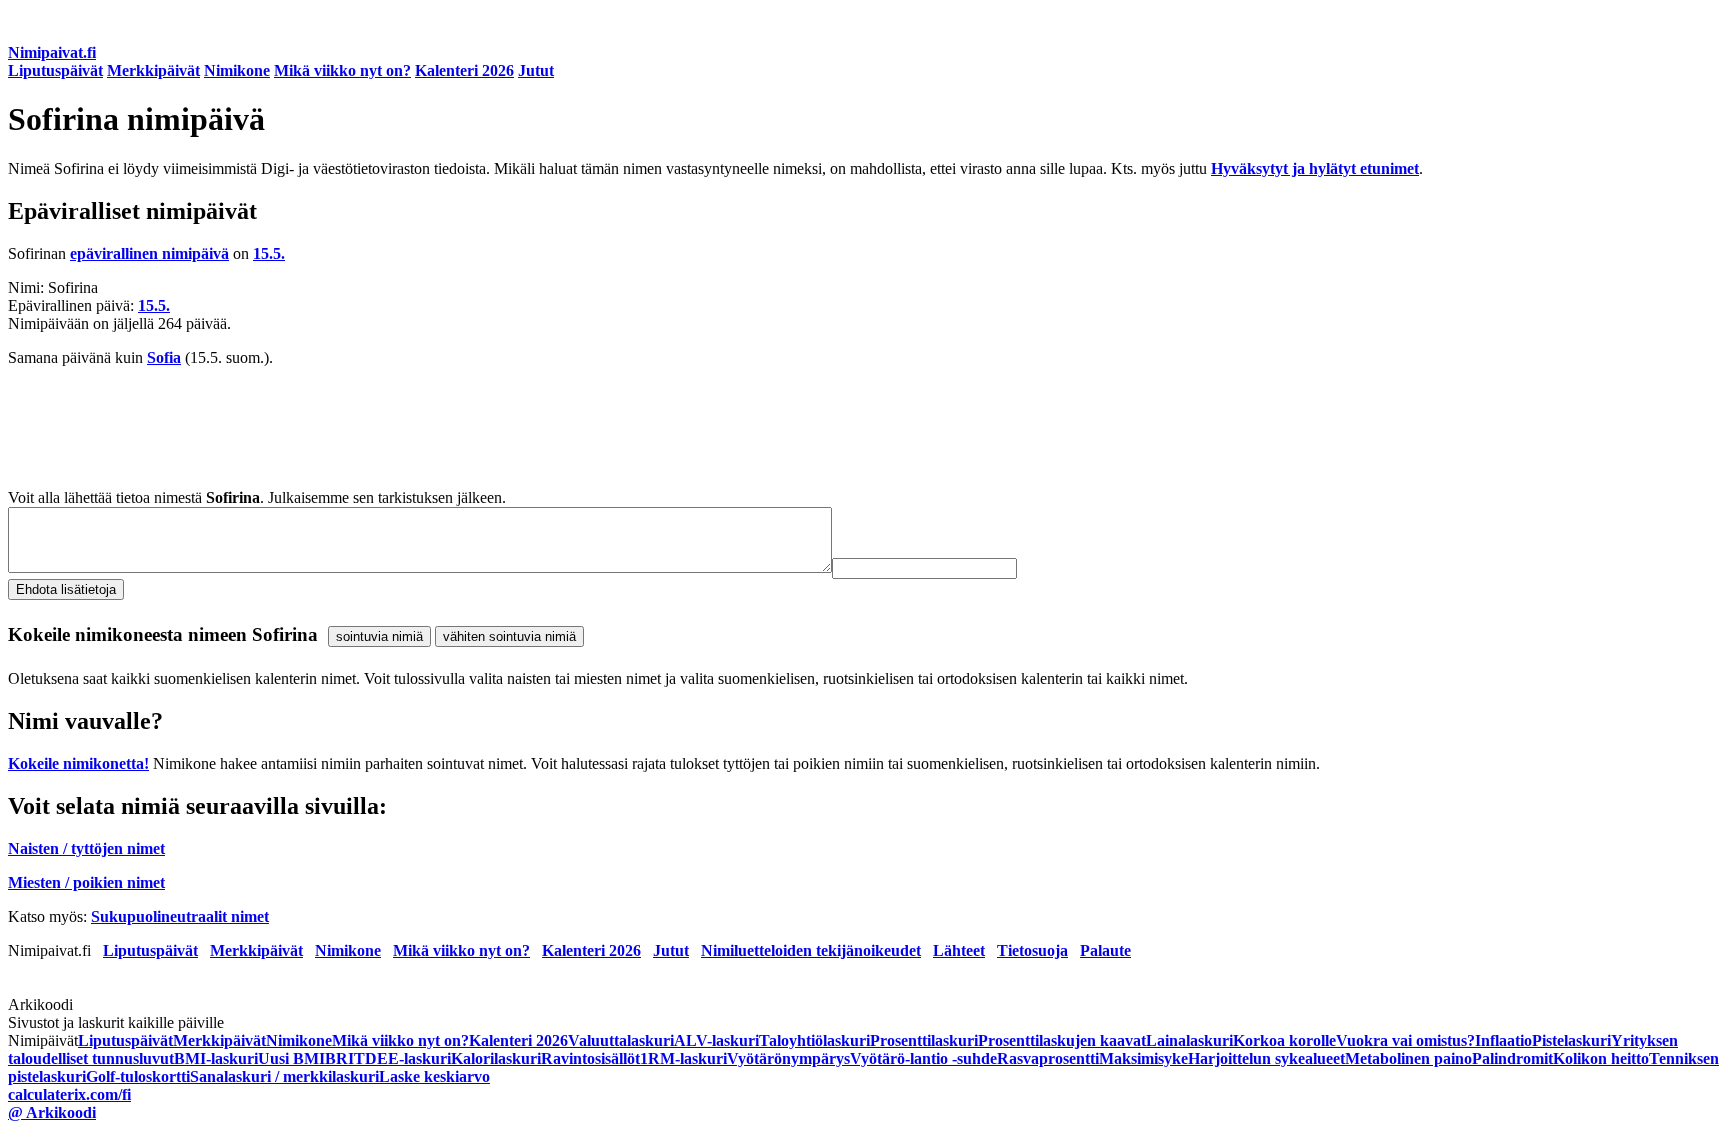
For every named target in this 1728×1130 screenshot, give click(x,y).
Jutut (536, 70)
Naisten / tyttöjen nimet (86, 848)
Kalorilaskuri (496, 1058)
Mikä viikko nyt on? (342, 70)
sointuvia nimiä (379, 636)
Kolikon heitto (1601, 1058)
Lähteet (959, 950)
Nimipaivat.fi (52, 52)
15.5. (269, 253)
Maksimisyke (1143, 1058)
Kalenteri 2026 (464, 70)
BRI (339, 1058)
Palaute (1105, 950)
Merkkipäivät (153, 70)
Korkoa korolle (1284, 1040)
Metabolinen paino (1408, 1058)
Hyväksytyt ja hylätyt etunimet (1315, 168)
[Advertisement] (608, 428)
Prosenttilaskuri (924, 1040)
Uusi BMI (291, 1058)
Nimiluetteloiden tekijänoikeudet (811, 950)
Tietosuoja (1032, 950)
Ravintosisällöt (590, 1058)
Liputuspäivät (55, 70)
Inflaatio (1503, 1040)
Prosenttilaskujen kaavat (1062, 1040)
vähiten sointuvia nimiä (509, 636)
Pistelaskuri (1571, 1040)
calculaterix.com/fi (69, 1094)
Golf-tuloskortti (138, 1076)
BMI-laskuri (216, 1058)
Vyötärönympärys (788, 1058)
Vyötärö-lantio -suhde (923, 1058)
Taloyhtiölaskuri (814, 1040)
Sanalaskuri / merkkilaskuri (284, 1076)
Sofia (164, 357)
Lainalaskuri (1189, 1040)
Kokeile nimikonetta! (78, 763)
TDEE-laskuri (402, 1058)
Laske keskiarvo (434, 1076)
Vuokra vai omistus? (1405, 1040)
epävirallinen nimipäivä (149, 253)
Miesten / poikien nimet (86, 882)
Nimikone (237, 70)
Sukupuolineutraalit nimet (180, 916)
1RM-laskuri (683, 1058)
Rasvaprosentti (1048, 1058)
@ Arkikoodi (52, 1112)
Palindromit (1512, 1058)
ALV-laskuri (716, 1040)
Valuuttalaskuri (621, 1040)
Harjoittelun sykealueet (1266, 1058)
